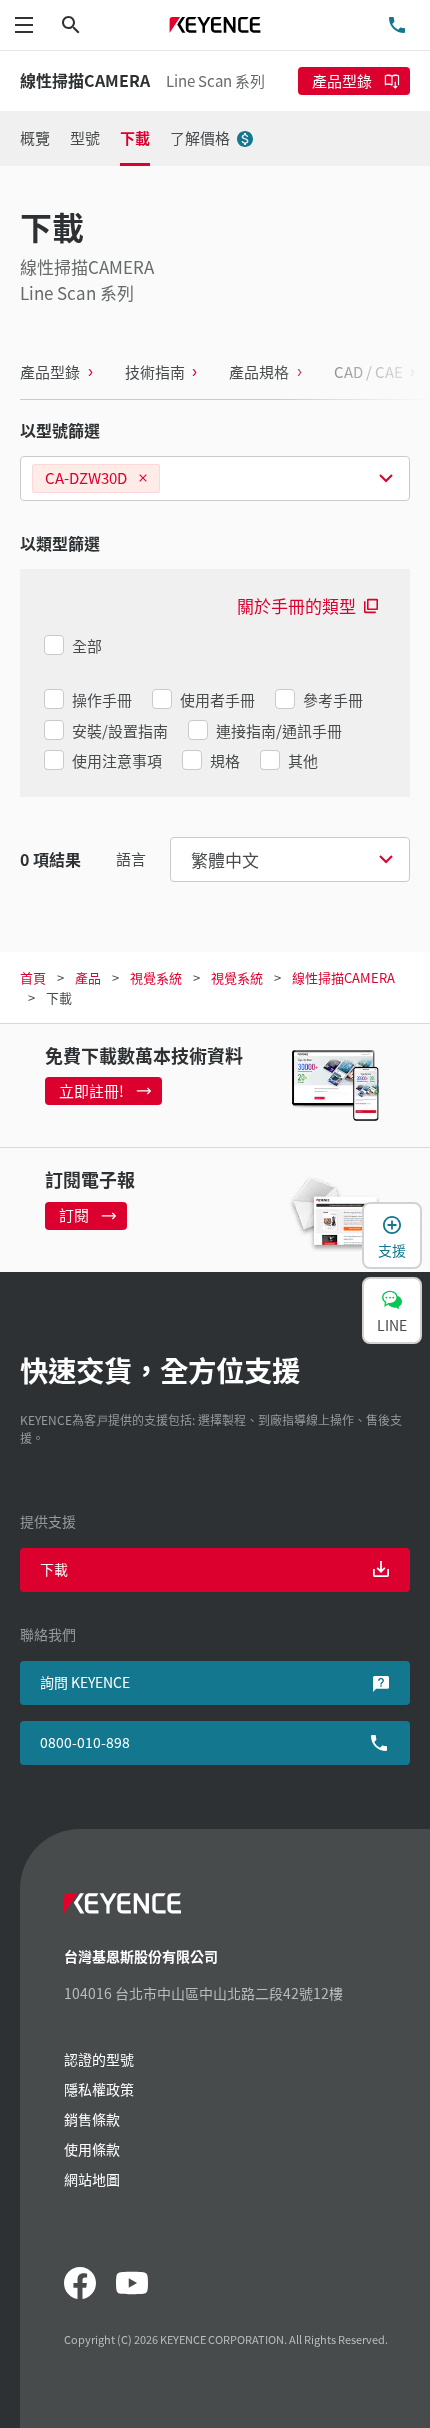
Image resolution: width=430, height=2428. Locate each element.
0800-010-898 (85, 1742)
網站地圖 (92, 2179)
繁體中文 (225, 859)
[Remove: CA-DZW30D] (143, 479)
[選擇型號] (215, 479)
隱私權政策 (99, 2089)
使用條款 (92, 2149)
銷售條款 (92, 2119)
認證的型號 (99, 2059)
